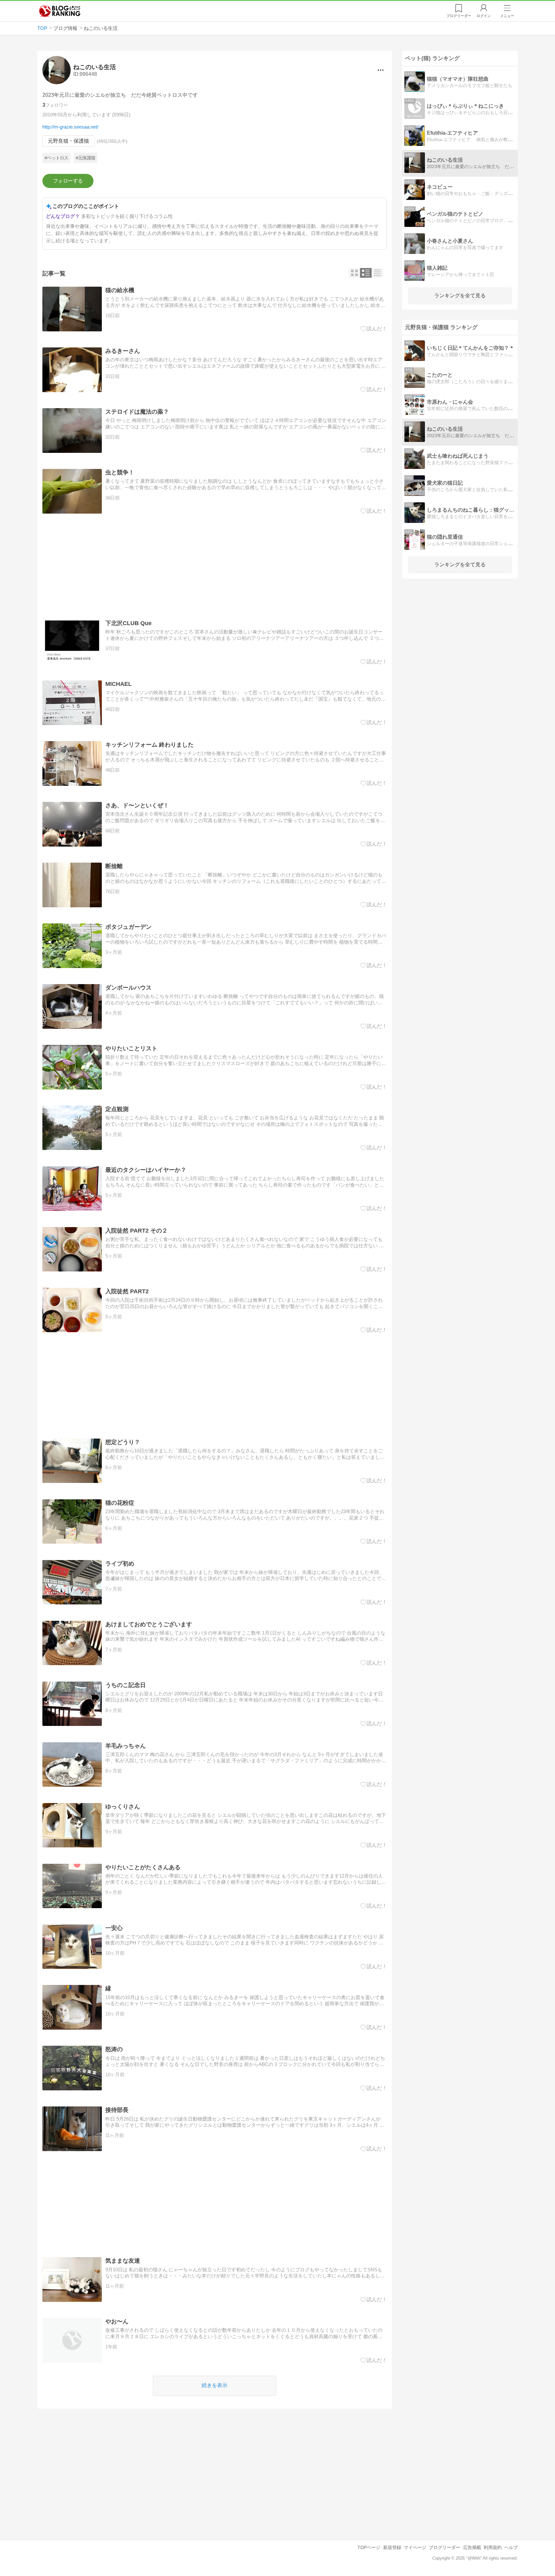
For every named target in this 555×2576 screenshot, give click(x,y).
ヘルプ (511, 2547)
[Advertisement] (215, 567)
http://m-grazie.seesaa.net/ (70, 127)
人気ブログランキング (60, 11)
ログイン (484, 16)
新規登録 (392, 2547)
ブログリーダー (445, 2547)
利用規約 (493, 2547)
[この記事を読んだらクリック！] (374, 329)
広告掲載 (472, 2547)
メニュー (507, 16)
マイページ (415, 2547)
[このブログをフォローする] (68, 181)
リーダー (459, 16)
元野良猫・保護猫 (68, 141)
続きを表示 (215, 2385)
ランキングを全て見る (460, 296)
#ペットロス (57, 158)
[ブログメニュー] (381, 70)
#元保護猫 (85, 158)
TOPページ (369, 2547)
